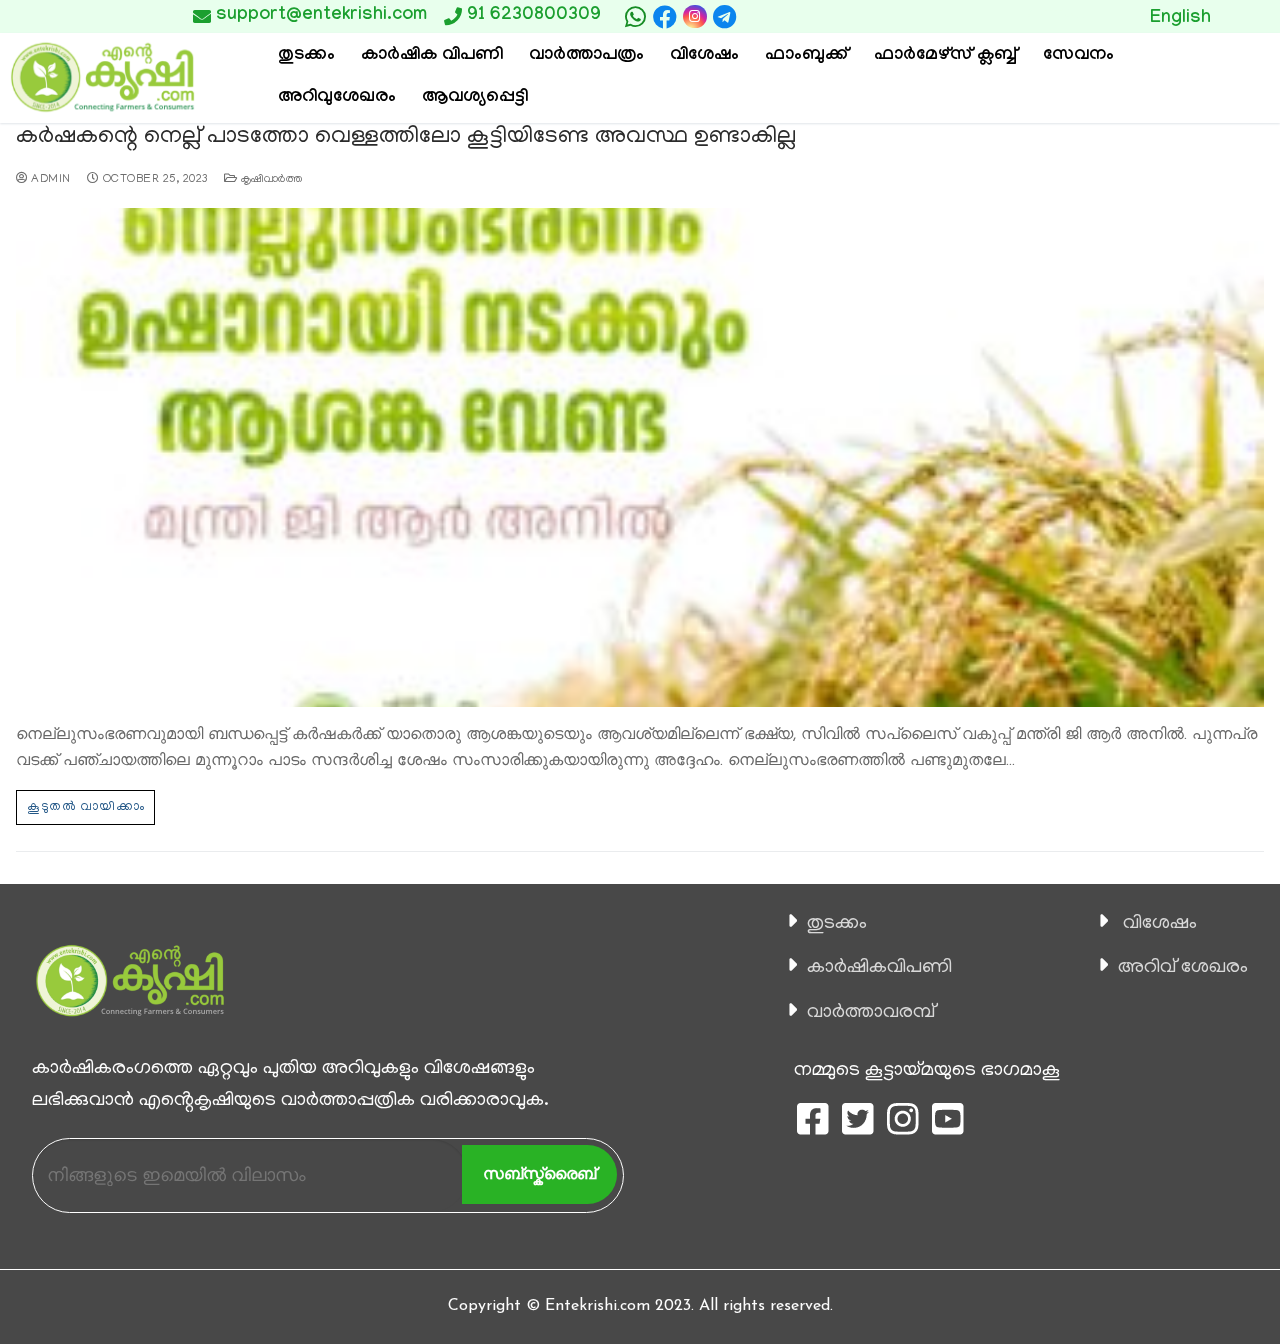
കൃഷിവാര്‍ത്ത (269, 180)
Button (1054, 16)
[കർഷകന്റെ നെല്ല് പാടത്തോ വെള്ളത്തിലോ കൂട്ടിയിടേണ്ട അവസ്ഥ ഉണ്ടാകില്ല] (640, 457)
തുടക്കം (837, 924)
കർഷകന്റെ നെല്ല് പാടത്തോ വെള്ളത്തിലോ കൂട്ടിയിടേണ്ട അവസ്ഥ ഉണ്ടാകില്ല (406, 137)
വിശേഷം (1160, 924)
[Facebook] (665, 17)
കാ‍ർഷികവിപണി (879, 968)
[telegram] (725, 17)
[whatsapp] (635, 17)
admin (49, 180)
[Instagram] (694, 16)
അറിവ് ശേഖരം (1183, 968)
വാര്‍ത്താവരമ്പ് (871, 1013)
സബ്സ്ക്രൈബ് (539, 1173)
